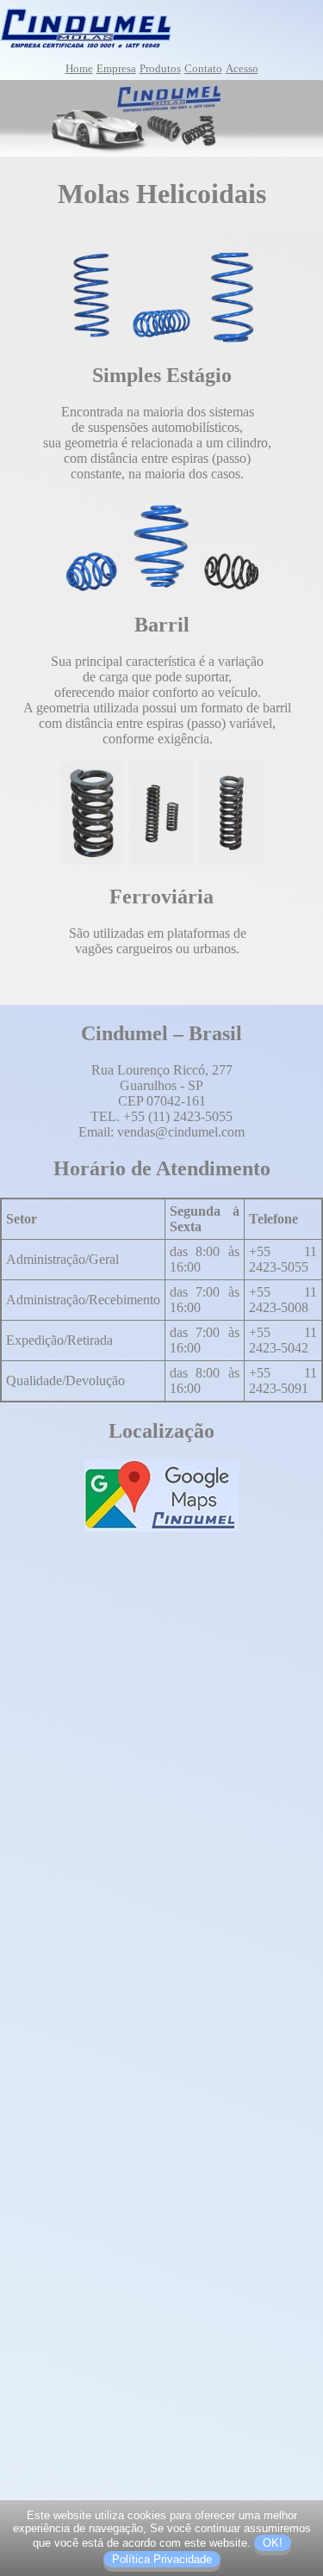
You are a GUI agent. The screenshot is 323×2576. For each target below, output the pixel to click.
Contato (203, 68)
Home (79, 68)
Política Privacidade (162, 2559)
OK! (273, 2543)
